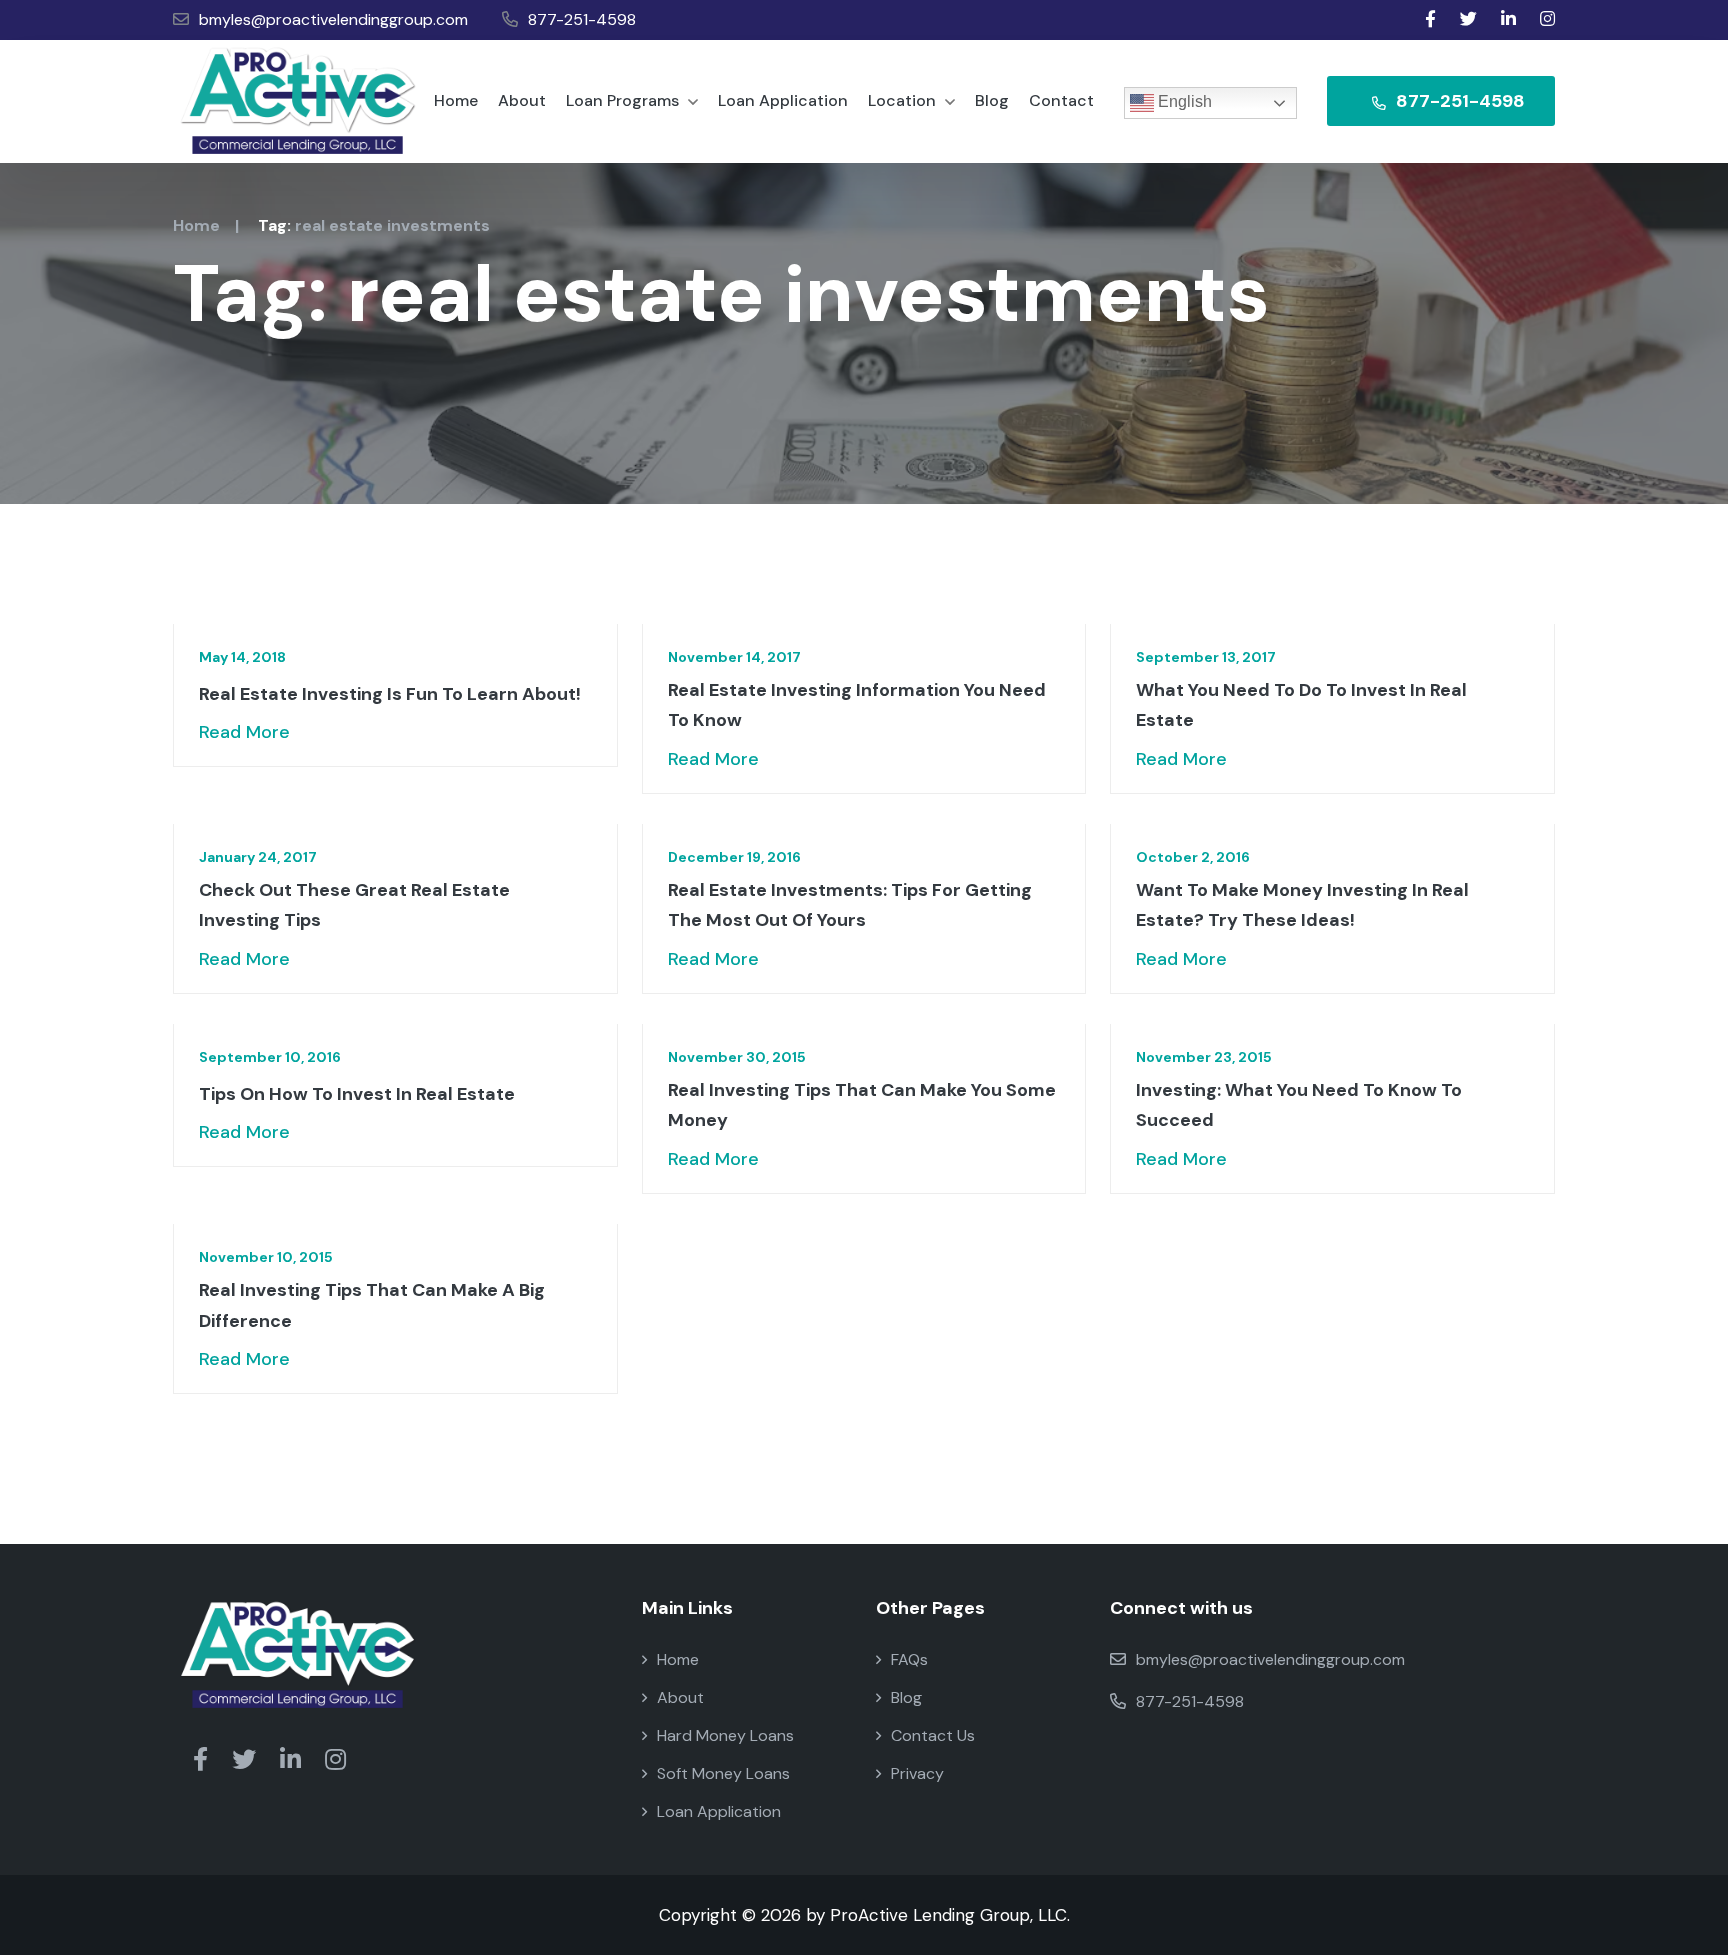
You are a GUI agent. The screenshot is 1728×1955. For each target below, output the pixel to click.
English (1183, 101)
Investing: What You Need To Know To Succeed (1299, 1105)
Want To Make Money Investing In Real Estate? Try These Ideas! (1302, 905)
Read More (244, 732)
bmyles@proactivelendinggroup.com (333, 19)
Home (456, 100)
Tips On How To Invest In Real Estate (357, 1094)
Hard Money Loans (725, 1735)
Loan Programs (624, 100)
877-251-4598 (582, 19)
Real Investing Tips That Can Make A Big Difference (372, 1305)
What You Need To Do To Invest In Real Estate (1301, 705)
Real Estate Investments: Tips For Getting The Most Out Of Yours (850, 905)
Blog (992, 100)
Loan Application (783, 100)
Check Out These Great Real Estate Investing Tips (354, 905)
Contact (1061, 100)
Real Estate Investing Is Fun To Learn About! (390, 694)
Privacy (917, 1773)
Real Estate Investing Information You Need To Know (857, 705)
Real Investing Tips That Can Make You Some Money (862, 1105)
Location (904, 100)
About (522, 100)
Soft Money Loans (723, 1773)
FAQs (909, 1659)
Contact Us (933, 1735)
